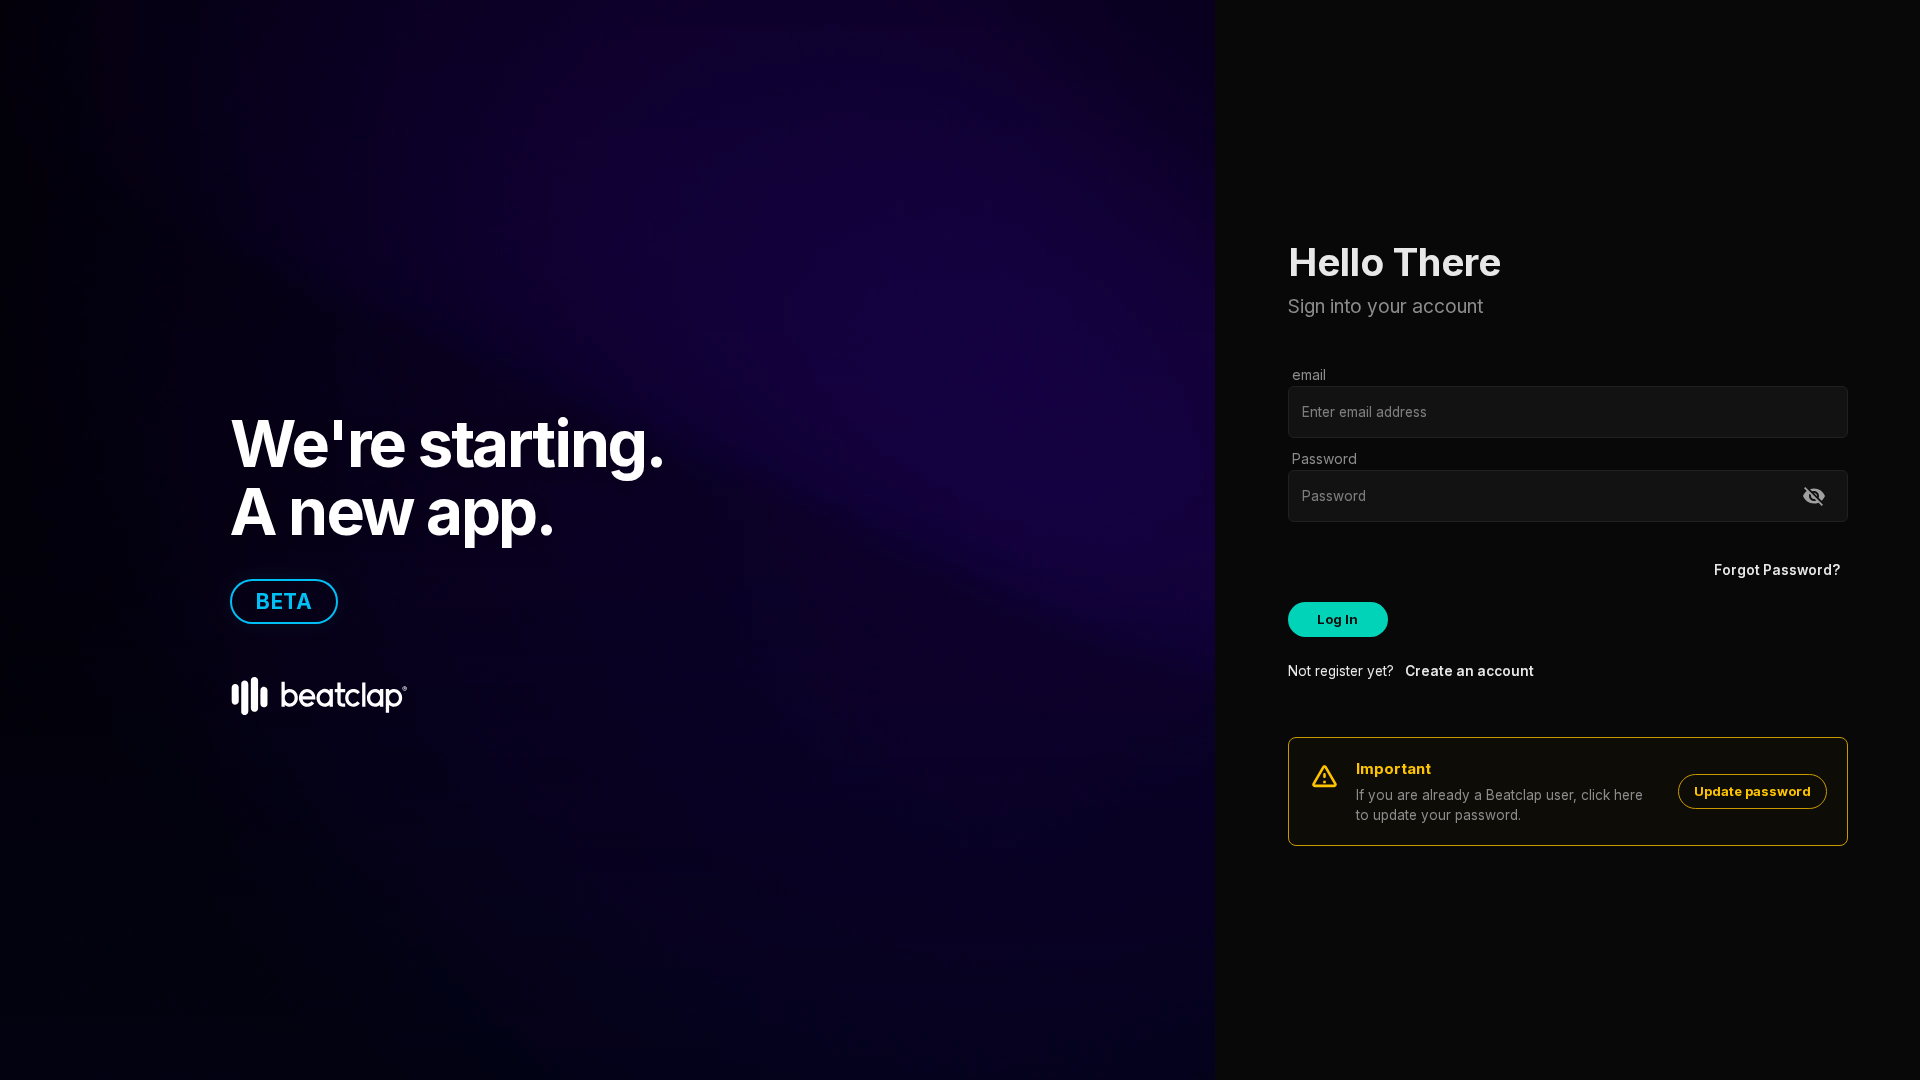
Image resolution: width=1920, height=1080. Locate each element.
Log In (1337, 619)
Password (1324, 458)
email (1309, 374)
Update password (1752, 791)
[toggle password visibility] (1814, 496)
